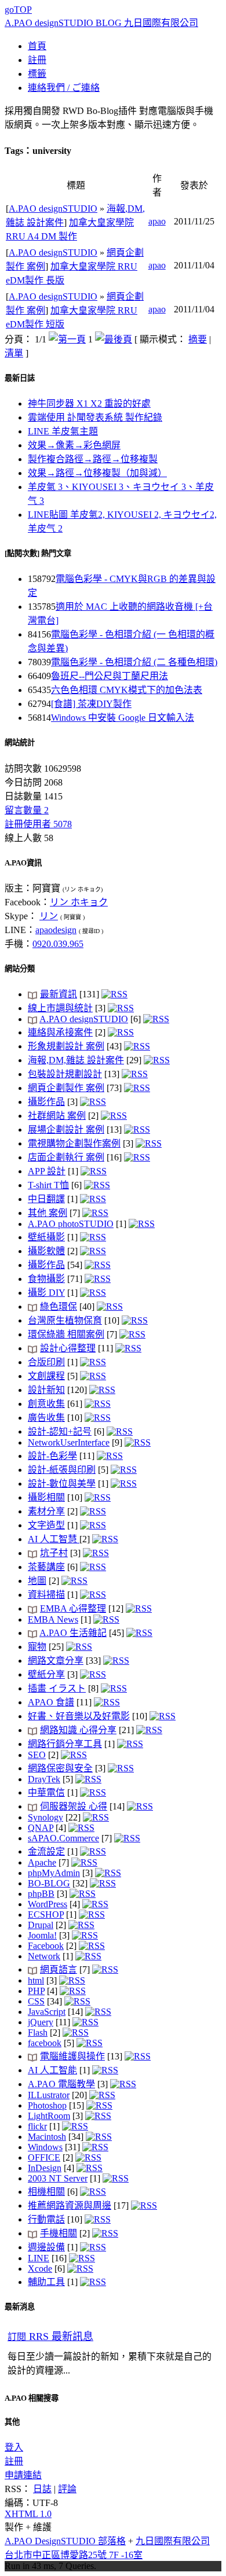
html (36, 1980)
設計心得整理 (68, 1348)
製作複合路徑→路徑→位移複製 (93, 459)
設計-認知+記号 (60, 1431)
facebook (45, 2043)
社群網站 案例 (57, 1116)
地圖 (37, 1581)
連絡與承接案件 (60, 1032)
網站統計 (20, 742)
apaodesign (56, 930)
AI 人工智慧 (54, 1539)
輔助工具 (46, 2282)
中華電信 (46, 1792)
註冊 (14, 2461)
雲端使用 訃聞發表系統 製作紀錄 (95, 417)
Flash (38, 2033)
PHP (36, 1991)
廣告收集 (46, 1418)
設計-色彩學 (52, 1456)
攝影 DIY (46, 1293)
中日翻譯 (46, 1199)
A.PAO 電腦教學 (61, 2084)
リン (49, 916)
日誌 (42, 2489)
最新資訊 (59, 994)
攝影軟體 (46, 1251)
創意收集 (46, 1404)
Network (44, 1956)
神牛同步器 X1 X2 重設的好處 (89, 403)
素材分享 (46, 1511)
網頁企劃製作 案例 (66, 1088)
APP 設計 (47, 1171)
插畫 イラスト (57, 1688)
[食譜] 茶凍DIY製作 (91, 704)
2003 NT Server (58, 2178)
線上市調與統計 (60, 1008)
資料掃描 (46, 1595)
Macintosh (47, 2137)
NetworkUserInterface (69, 1442)
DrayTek (44, 1779)
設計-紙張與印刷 (62, 1470)
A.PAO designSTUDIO (53, 209)
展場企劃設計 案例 (66, 1129)
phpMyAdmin (54, 1873)
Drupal (41, 1925)
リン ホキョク (79, 902)
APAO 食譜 (51, 1702)
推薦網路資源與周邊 (70, 2205)
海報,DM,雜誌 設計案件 (76, 1060)
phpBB (41, 1894)
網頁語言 (59, 1969)
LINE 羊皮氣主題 (63, 431)
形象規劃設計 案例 (66, 1046)
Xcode (40, 2269)
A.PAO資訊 (23, 863)
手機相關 (59, 2233)
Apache (42, 1862)
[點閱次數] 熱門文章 (38, 553)
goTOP (18, 10)
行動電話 (46, 2219)
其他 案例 (48, 1213)
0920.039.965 (58, 944)
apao (157, 221)
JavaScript (47, 2012)
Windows (45, 2147)
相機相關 (46, 2192)
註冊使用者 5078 (38, 824)
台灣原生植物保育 (65, 1320)
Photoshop (47, 2105)
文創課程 (46, 1376)
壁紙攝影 (46, 1237)
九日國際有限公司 (173, 2541)
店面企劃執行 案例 (66, 1157)
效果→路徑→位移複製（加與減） (97, 473)
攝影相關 (46, 1497)
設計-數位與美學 (62, 1484)
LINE (39, 2258)
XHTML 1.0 (28, 2514)
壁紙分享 (46, 1674)
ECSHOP (46, 1915)
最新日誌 (20, 378)
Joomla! (42, 1935)
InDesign (45, 2168)
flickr (37, 2126)
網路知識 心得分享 (78, 1730)
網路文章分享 (56, 1661)
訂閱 (50, 2337)
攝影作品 (46, 1102)
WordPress (48, 1904)
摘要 (198, 339)
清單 (14, 353)
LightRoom (49, 2116)
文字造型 (46, 1525)
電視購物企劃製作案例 (74, 1143)
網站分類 (20, 969)
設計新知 (46, 1390)
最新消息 (20, 2307)
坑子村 (54, 1553)
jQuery (41, 2022)
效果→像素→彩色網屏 (74, 445)
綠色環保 (59, 1307)
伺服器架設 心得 (74, 1806)
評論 (67, 2489)
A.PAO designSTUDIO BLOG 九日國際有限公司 (101, 23)
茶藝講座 (46, 1567)
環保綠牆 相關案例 (66, 1334)
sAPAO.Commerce (63, 1838)
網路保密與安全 (60, 1768)
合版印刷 (46, 1362)
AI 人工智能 (52, 2070)
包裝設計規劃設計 (65, 1074)
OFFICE (44, 2157)
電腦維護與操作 (72, 2056)
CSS (36, 2001)
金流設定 (46, 1851)
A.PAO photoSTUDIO (71, 1224)
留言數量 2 (27, 810)
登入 (14, 2447)
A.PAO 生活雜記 (73, 1633)
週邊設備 (46, 2247)
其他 (12, 2422)
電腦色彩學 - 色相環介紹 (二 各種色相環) (134, 662)
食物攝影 (46, 1279)
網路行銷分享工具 (65, 1744)
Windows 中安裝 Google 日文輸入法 (123, 718)
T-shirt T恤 (48, 1185)
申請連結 (23, 2475)
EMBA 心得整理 (73, 1608)
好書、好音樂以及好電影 (79, 1716)
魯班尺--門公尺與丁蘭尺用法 (110, 676)
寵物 (37, 1647)
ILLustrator (49, 2095)
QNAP (41, 1828)
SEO (37, 1755)
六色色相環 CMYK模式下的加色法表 (127, 690)
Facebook (46, 1946)
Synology (45, 1817)
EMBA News (53, 1619)
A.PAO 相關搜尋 (32, 2398)
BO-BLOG (49, 1883)
